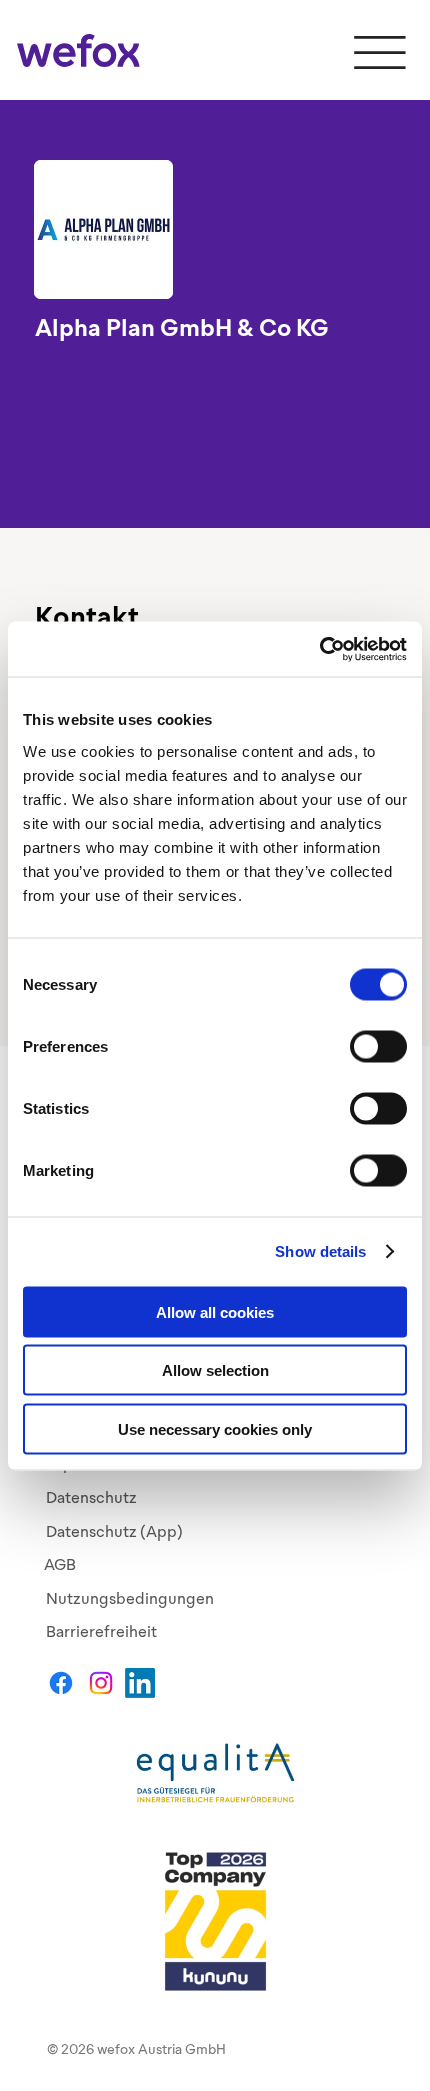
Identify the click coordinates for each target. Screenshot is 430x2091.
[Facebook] (61, 1683)
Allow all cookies (215, 1311)
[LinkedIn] (140, 1683)
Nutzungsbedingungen (130, 1598)
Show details (320, 1251)
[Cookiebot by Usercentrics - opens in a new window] (319, 649)
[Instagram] (101, 1683)
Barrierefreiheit (101, 1631)
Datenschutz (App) (114, 1531)
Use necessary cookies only (215, 1428)
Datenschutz (91, 1497)
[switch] (378, 1046)
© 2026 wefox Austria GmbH (136, 2049)
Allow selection (215, 1370)
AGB (60, 1564)
